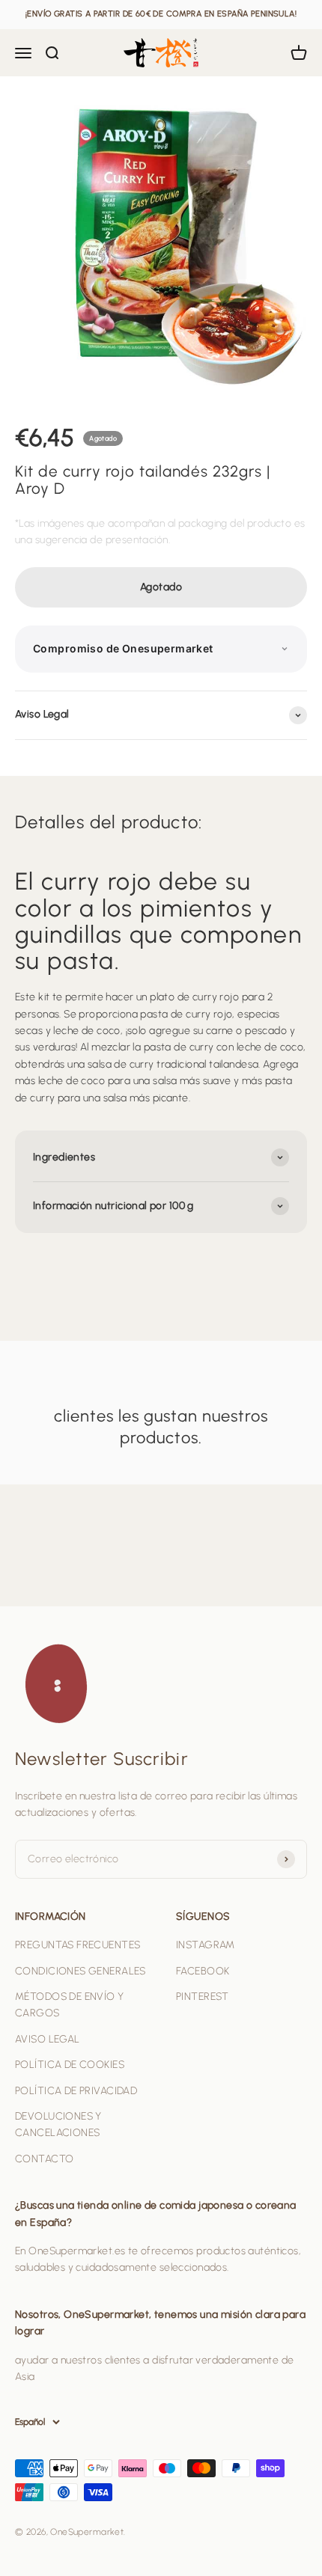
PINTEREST (203, 1997)
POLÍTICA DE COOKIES (70, 2065)
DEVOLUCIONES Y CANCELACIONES (58, 2124)
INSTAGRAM (206, 1945)
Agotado (161, 587)
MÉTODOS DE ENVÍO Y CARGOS (70, 2005)
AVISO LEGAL (48, 2039)
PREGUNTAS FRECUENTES (78, 1945)
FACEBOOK (203, 1971)
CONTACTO (44, 2159)
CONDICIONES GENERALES (80, 1971)
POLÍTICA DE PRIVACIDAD (76, 2091)
